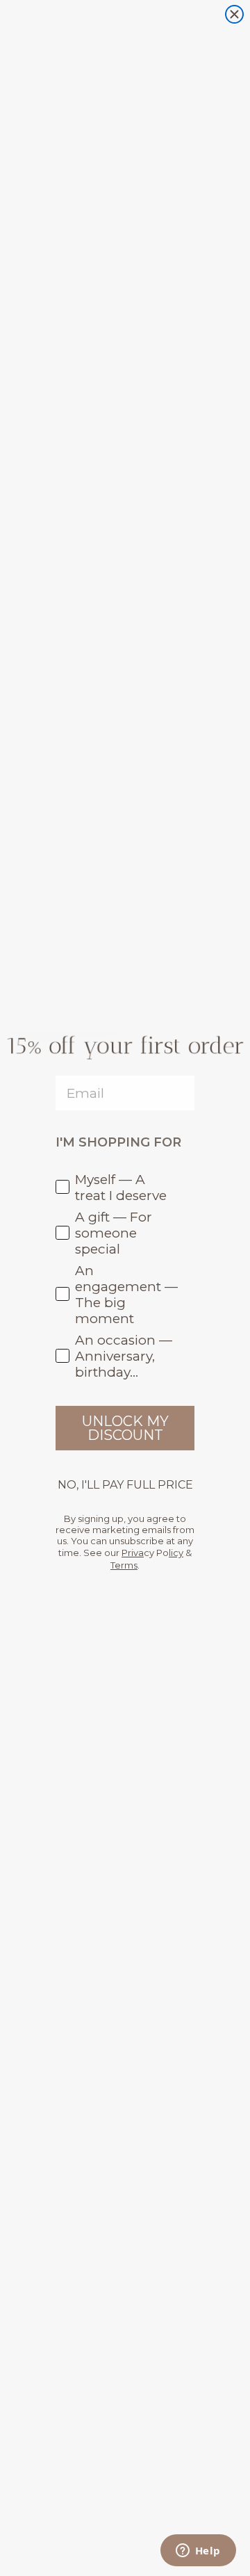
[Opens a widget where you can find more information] (198, 2552)
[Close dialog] (234, 14)
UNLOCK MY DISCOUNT (125, 1428)
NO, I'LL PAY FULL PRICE (125, 1485)
